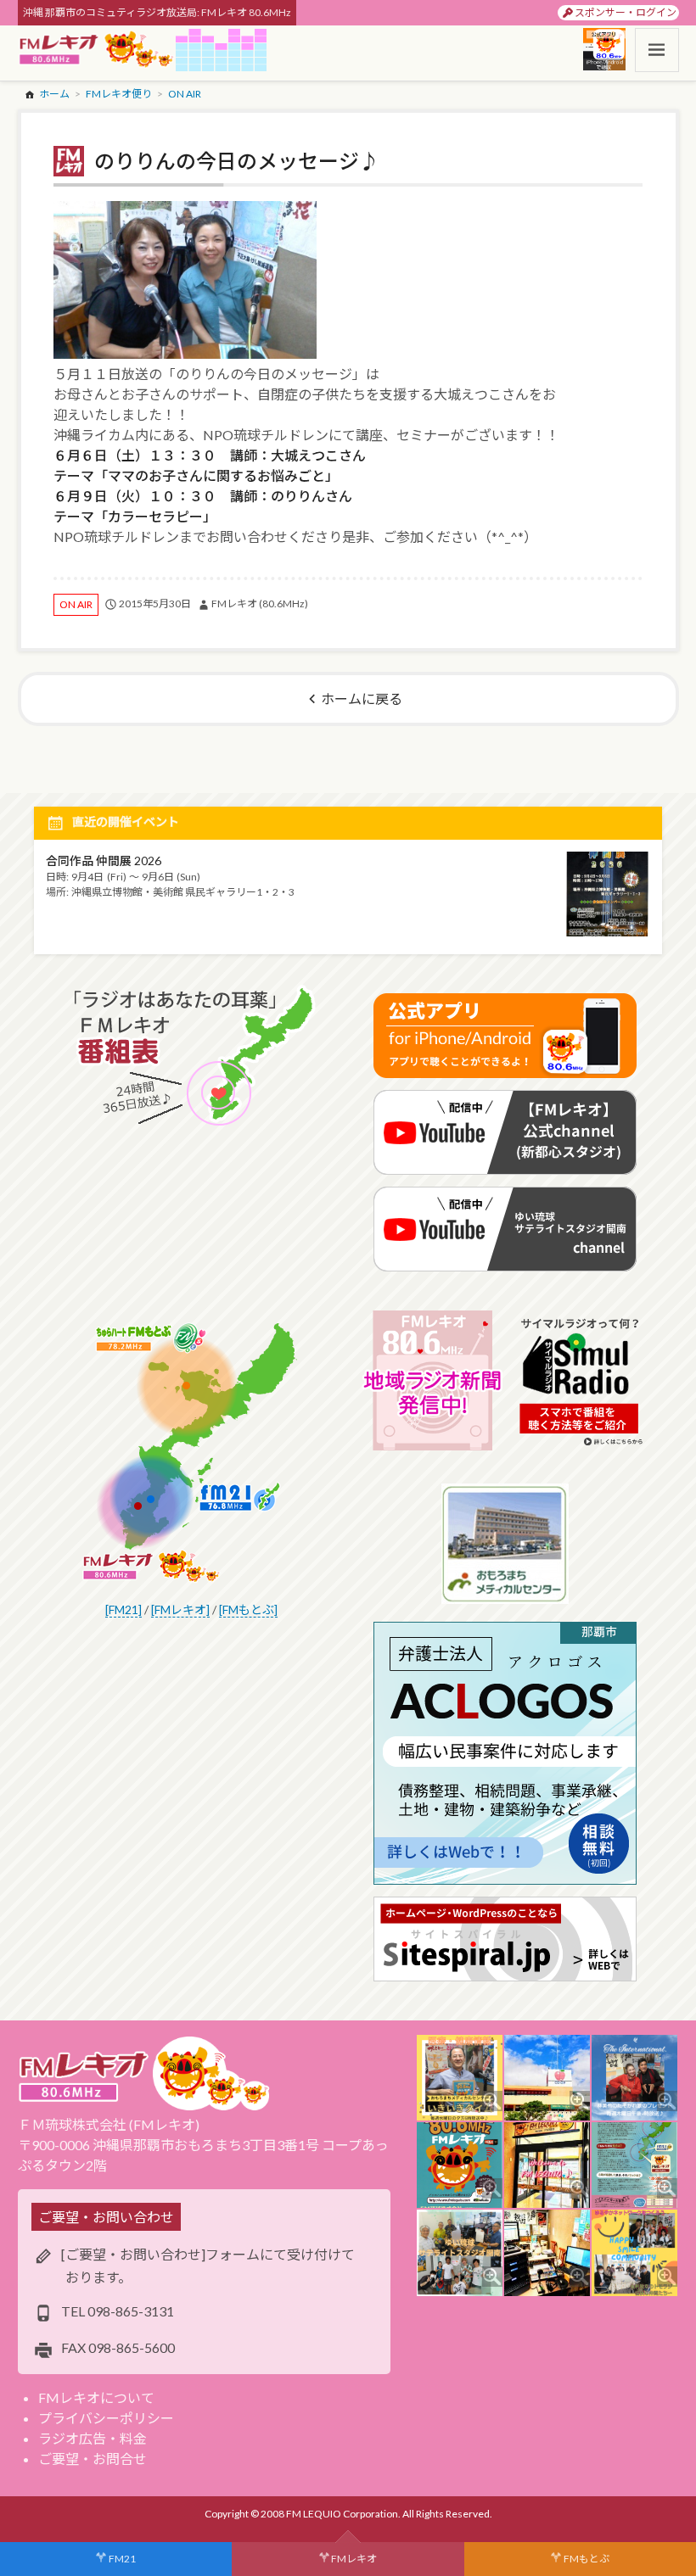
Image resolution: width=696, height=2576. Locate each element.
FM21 (122, 2559)
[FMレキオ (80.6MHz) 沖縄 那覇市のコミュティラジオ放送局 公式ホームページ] (97, 50)
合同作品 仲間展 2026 (104, 861)
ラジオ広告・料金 (93, 2438)
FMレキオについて (96, 2397)
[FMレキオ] (180, 1609)
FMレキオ (354, 2559)
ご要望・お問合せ (93, 2459)
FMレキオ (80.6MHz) (260, 603)
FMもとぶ (587, 2559)
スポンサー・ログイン (626, 12)
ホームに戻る (362, 698)
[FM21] (123, 1609)
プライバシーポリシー (106, 2418)
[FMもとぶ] (248, 1609)
